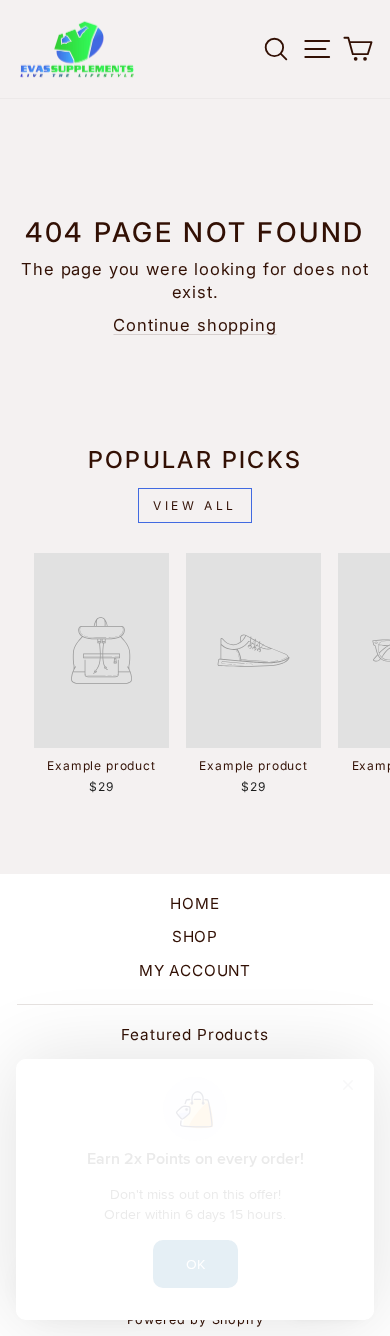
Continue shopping (194, 325)
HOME (194, 903)
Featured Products (194, 1034)
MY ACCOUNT (195, 970)
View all (195, 505)
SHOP (195, 936)
